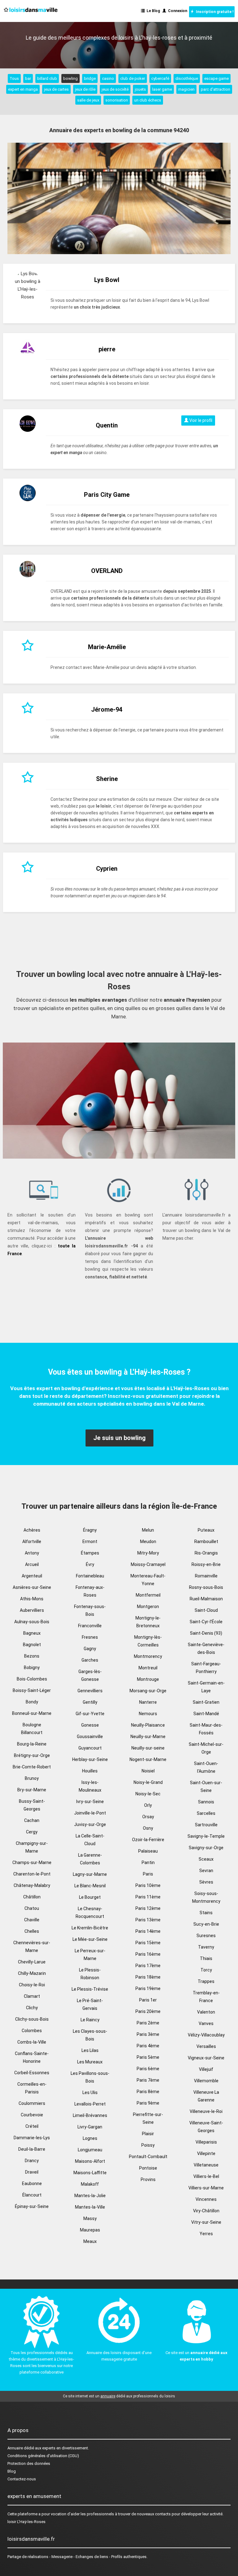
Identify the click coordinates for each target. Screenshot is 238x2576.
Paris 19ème (148, 1988)
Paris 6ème (148, 2069)
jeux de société (115, 89)
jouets (140, 89)
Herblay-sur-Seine (90, 1759)
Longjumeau (90, 2150)
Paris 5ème (148, 2057)
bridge (90, 78)
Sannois (206, 1802)
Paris (148, 1874)
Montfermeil (148, 1595)
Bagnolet (32, 1645)
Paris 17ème (148, 1966)
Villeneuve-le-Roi (206, 2111)
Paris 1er (148, 2000)
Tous (14, 78)
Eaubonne (32, 2184)
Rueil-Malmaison (206, 1599)
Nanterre (148, 1702)
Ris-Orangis (206, 1553)
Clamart (32, 1996)
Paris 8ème (148, 2092)
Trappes (206, 1981)
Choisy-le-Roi (32, 1985)
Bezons (32, 1656)
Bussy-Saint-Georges (32, 1805)
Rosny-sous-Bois (206, 1587)
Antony (32, 1553)
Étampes (90, 1553)
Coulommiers (32, 2103)
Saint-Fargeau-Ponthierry (206, 1668)
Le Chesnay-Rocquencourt (90, 1912)
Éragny (90, 1530)
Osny (148, 1828)
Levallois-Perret (90, 2104)
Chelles (32, 1931)
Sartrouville (206, 1825)
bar (28, 78)
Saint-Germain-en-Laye (206, 1687)
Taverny (206, 1947)
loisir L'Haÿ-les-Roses (26, 2522)
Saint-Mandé (206, 1714)
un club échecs (148, 100)
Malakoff (90, 2184)
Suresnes (206, 1936)
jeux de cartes (56, 89)
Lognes (90, 2138)
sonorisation (117, 100)
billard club (47, 78)
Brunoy (32, 1778)
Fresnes (90, 1637)
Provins (148, 2179)
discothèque (187, 78)
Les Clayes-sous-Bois (90, 2035)
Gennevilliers (90, 1691)
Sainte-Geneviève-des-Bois (206, 1648)
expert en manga (23, 89)
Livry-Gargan (90, 2127)
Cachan (32, 1820)
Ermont (90, 1542)
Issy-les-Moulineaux (90, 1786)
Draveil (32, 2172)
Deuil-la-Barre (32, 2149)
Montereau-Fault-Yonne (148, 1580)
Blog (12, 2471)
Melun (148, 1530)
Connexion (177, 11)
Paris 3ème (148, 2034)
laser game (162, 89)
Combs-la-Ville (32, 2042)
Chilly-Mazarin (32, 1973)
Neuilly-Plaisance (148, 1725)
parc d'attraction (216, 89)
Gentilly (90, 1702)
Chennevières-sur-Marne (32, 1947)
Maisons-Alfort (90, 2161)
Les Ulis (90, 2092)
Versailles (206, 2046)
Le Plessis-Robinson (90, 1974)
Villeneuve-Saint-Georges (206, 2127)
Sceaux (206, 1859)
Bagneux (32, 1633)
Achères (32, 1530)
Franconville (90, 1626)
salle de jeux (88, 100)
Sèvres (206, 1882)
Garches (90, 1660)
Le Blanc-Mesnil (90, 1886)
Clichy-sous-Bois (32, 2019)
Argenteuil (32, 1576)
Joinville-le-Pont (90, 1813)
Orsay (148, 1817)
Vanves (206, 2023)
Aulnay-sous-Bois (32, 1622)
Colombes (32, 2031)
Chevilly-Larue (32, 1962)
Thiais (206, 1958)
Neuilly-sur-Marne (148, 1737)
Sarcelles (206, 1813)
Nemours (148, 1714)
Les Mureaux (90, 2062)
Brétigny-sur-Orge (32, 1755)
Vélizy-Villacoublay (206, 2035)
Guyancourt (90, 1748)
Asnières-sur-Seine (32, 1587)
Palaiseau (148, 1851)
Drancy (32, 2161)
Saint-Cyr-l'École (206, 1622)
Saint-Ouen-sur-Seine (206, 1787)
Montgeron (148, 1607)
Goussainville (90, 1737)
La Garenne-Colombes (90, 1859)
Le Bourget (90, 1897)
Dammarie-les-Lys (32, 2138)
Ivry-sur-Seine (90, 1802)
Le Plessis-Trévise (90, 1989)
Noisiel (148, 1771)
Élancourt (32, 2195)
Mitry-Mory (148, 1553)
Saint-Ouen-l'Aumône (206, 1767)
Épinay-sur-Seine (32, 2206)
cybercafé (160, 78)
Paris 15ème (148, 1943)
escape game (216, 78)
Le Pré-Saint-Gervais (90, 2004)
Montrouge (148, 1679)
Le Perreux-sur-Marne (90, 1955)
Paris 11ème (148, 1897)
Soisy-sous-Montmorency (206, 1897)
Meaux (90, 2241)
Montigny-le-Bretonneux (148, 1622)
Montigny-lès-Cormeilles (148, 1641)
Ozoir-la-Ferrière (148, 1840)
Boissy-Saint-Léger (32, 1690)
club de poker (133, 78)
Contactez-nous (22, 2479)
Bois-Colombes (32, 1679)
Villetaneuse (206, 2165)
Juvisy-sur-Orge (90, 1824)
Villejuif (206, 2069)
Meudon (148, 1542)
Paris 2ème (148, 2023)
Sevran (206, 1871)
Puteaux (206, 1530)
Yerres (206, 2234)
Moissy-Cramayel (148, 1564)
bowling (71, 78)
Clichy (32, 2008)
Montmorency (148, 1656)
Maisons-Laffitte (90, 2173)
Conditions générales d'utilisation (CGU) (43, 2456)
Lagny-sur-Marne (90, 1874)
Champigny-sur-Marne (32, 1847)
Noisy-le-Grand (148, 1782)
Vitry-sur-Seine (206, 2222)
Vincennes (206, 2199)
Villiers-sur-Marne (206, 2188)
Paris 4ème (148, 2046)
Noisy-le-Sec (148, 1794)
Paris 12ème (148, 1908)
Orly (148, 1805)
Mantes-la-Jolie (90, 2196)
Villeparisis (206, 2142)
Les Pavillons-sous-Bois (90, 2077)
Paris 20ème (148, 2011)
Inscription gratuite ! (214, 12)
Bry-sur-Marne (32, 1790)
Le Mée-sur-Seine (90, 1939)
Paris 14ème (148, 1931)
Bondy (32, 1702)
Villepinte (206, 2153)
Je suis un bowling (119, 1438)
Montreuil (148, 1668)
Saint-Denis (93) (206, 1633)
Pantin (148, 1863)
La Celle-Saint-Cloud (90, 1840)
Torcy (206, 1970)
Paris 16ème (148, 1954)
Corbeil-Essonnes (32, 2073)
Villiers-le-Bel (206, 2176)
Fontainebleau (90, 1576)
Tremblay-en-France (206, 1997)
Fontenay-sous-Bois (90, 1610)
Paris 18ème (148, 1977)
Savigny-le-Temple (206, 1836)
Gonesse (90, 1725)
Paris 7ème (148, 2080)
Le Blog (152, 11)
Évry (90, 1564)
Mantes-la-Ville (90, 2207)
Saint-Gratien (206, 1702)
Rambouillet (206, 1542)
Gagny (90, 1649)
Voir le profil (200, 420)
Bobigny (32, 1667)
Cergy (32, 1832)
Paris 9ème (148, 2103)
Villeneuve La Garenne (206, 2096)
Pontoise (148, 2168)
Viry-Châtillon (206, 2211)
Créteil (32, 2126)
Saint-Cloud (206, 1610)
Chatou (32, 1908)
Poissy (148, 2145)
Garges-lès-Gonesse (90, 1675)
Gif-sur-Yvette (90, 1714)
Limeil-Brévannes (90, 2115)
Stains (206, 1913)
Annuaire (15, 2448)
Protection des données (29, 2463)
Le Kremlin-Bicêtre (90, 1928)
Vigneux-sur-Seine (206, 2058)
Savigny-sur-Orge (206, 1848)
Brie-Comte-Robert (32, 1767)
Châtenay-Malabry (32, 1885)
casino (108, 78)
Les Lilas (90, 2050)
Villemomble (206, 2081)
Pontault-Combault (148, 2157)
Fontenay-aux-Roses (90, 1591)
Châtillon (32, 1897)
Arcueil (32, 1564)
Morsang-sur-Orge (148, 1691)
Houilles (90, 1771)
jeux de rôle (85, 89)
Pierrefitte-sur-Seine (148, 2118)
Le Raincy (90, 2020)
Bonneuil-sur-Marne (32, 1713)
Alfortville (32, 1542)
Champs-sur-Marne (32, 1863)
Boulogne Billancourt (32, 1729)
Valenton (206, 2012)
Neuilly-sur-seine (148, 1748)
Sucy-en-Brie (206, 1924)
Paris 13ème (148, 1920)
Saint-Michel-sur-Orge (206, 1748)
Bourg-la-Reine (32, 1744)
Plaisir (148, 2134)
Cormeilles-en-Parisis (32, 2088)
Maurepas (90, 2230)
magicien (186, 89)
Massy (90, 2218)
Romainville (206, 1576)
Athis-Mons (32, 1599)
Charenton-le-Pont (32, 1874)
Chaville (32, 1920)
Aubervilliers (32, 1610)
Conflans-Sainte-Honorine (32, 2057)
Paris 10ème (148, 1885)
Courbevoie (32, 2115)
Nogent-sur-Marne (148, 1759)
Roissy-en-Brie (206, 1564)
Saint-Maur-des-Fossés (206, 1729)
